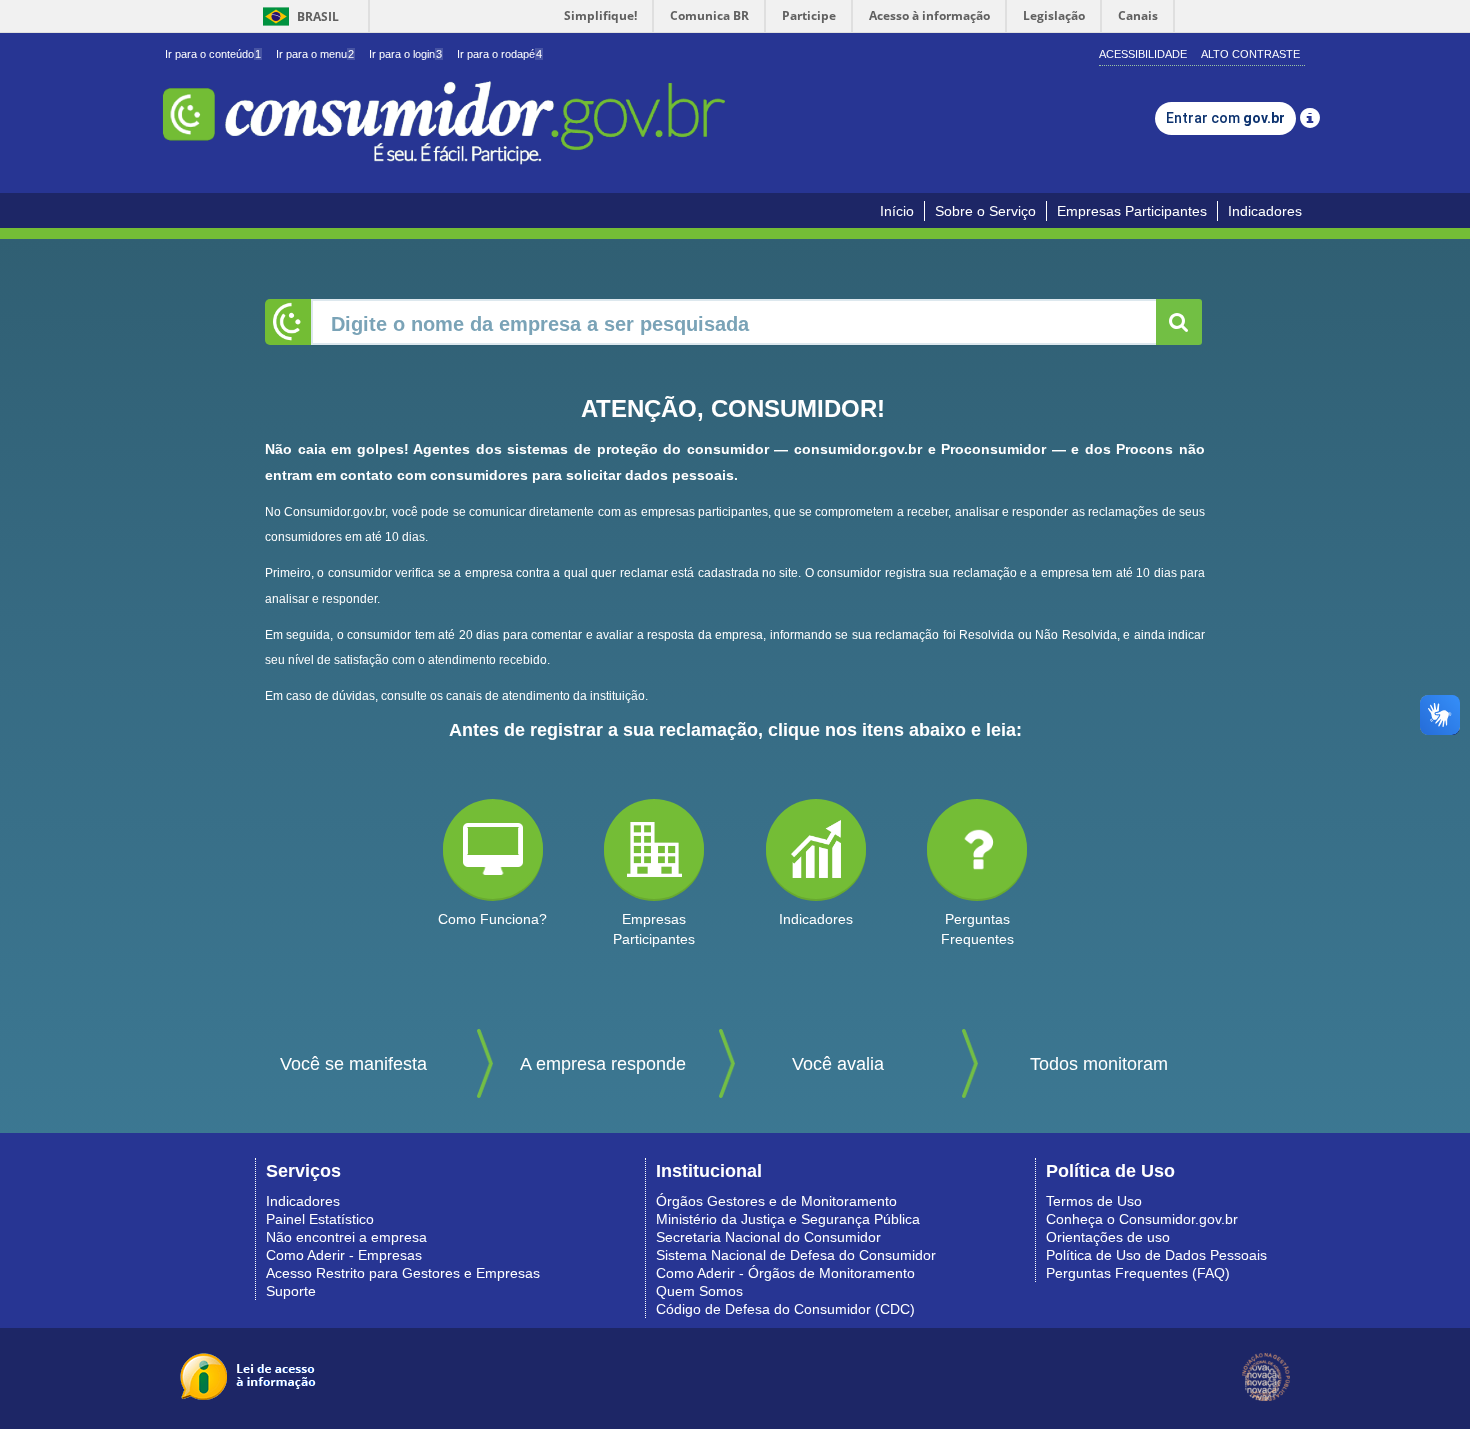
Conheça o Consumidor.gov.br (1142, 1219)
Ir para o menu (315, 54)
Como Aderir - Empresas (344, 1255)
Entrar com (1225, 118)
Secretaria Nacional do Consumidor (768, 1237)
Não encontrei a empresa (346, 1237)
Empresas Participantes (1132, 211)
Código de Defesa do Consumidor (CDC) (785, 1309)
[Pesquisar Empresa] (1179, 322)
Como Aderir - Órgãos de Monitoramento (785, 1273)
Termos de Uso (1094, 1201)
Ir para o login (405, 54)
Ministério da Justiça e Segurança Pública (788, 1219)
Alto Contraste (1250, 54)
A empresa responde (603, 1064)
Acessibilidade (1143, 54)
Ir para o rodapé (499, 54)
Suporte (291, 1291)
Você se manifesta (353, 1064)
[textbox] (735, 322)
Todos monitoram (1099, 1064)
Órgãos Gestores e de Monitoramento (776, 1201)
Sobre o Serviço (985, 211)
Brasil (297, 16)
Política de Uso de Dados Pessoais (1156, 1255)
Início (897, 211)
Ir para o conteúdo (213, 54)
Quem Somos (699, 1291)
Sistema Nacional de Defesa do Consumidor (796, 1255)
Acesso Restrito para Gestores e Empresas (403, 1273)
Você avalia (838, 1064)
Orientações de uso (1108, 1237)
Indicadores (1265, 211)
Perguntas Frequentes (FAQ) (1138, 1273)
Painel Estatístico (320, 1219)
